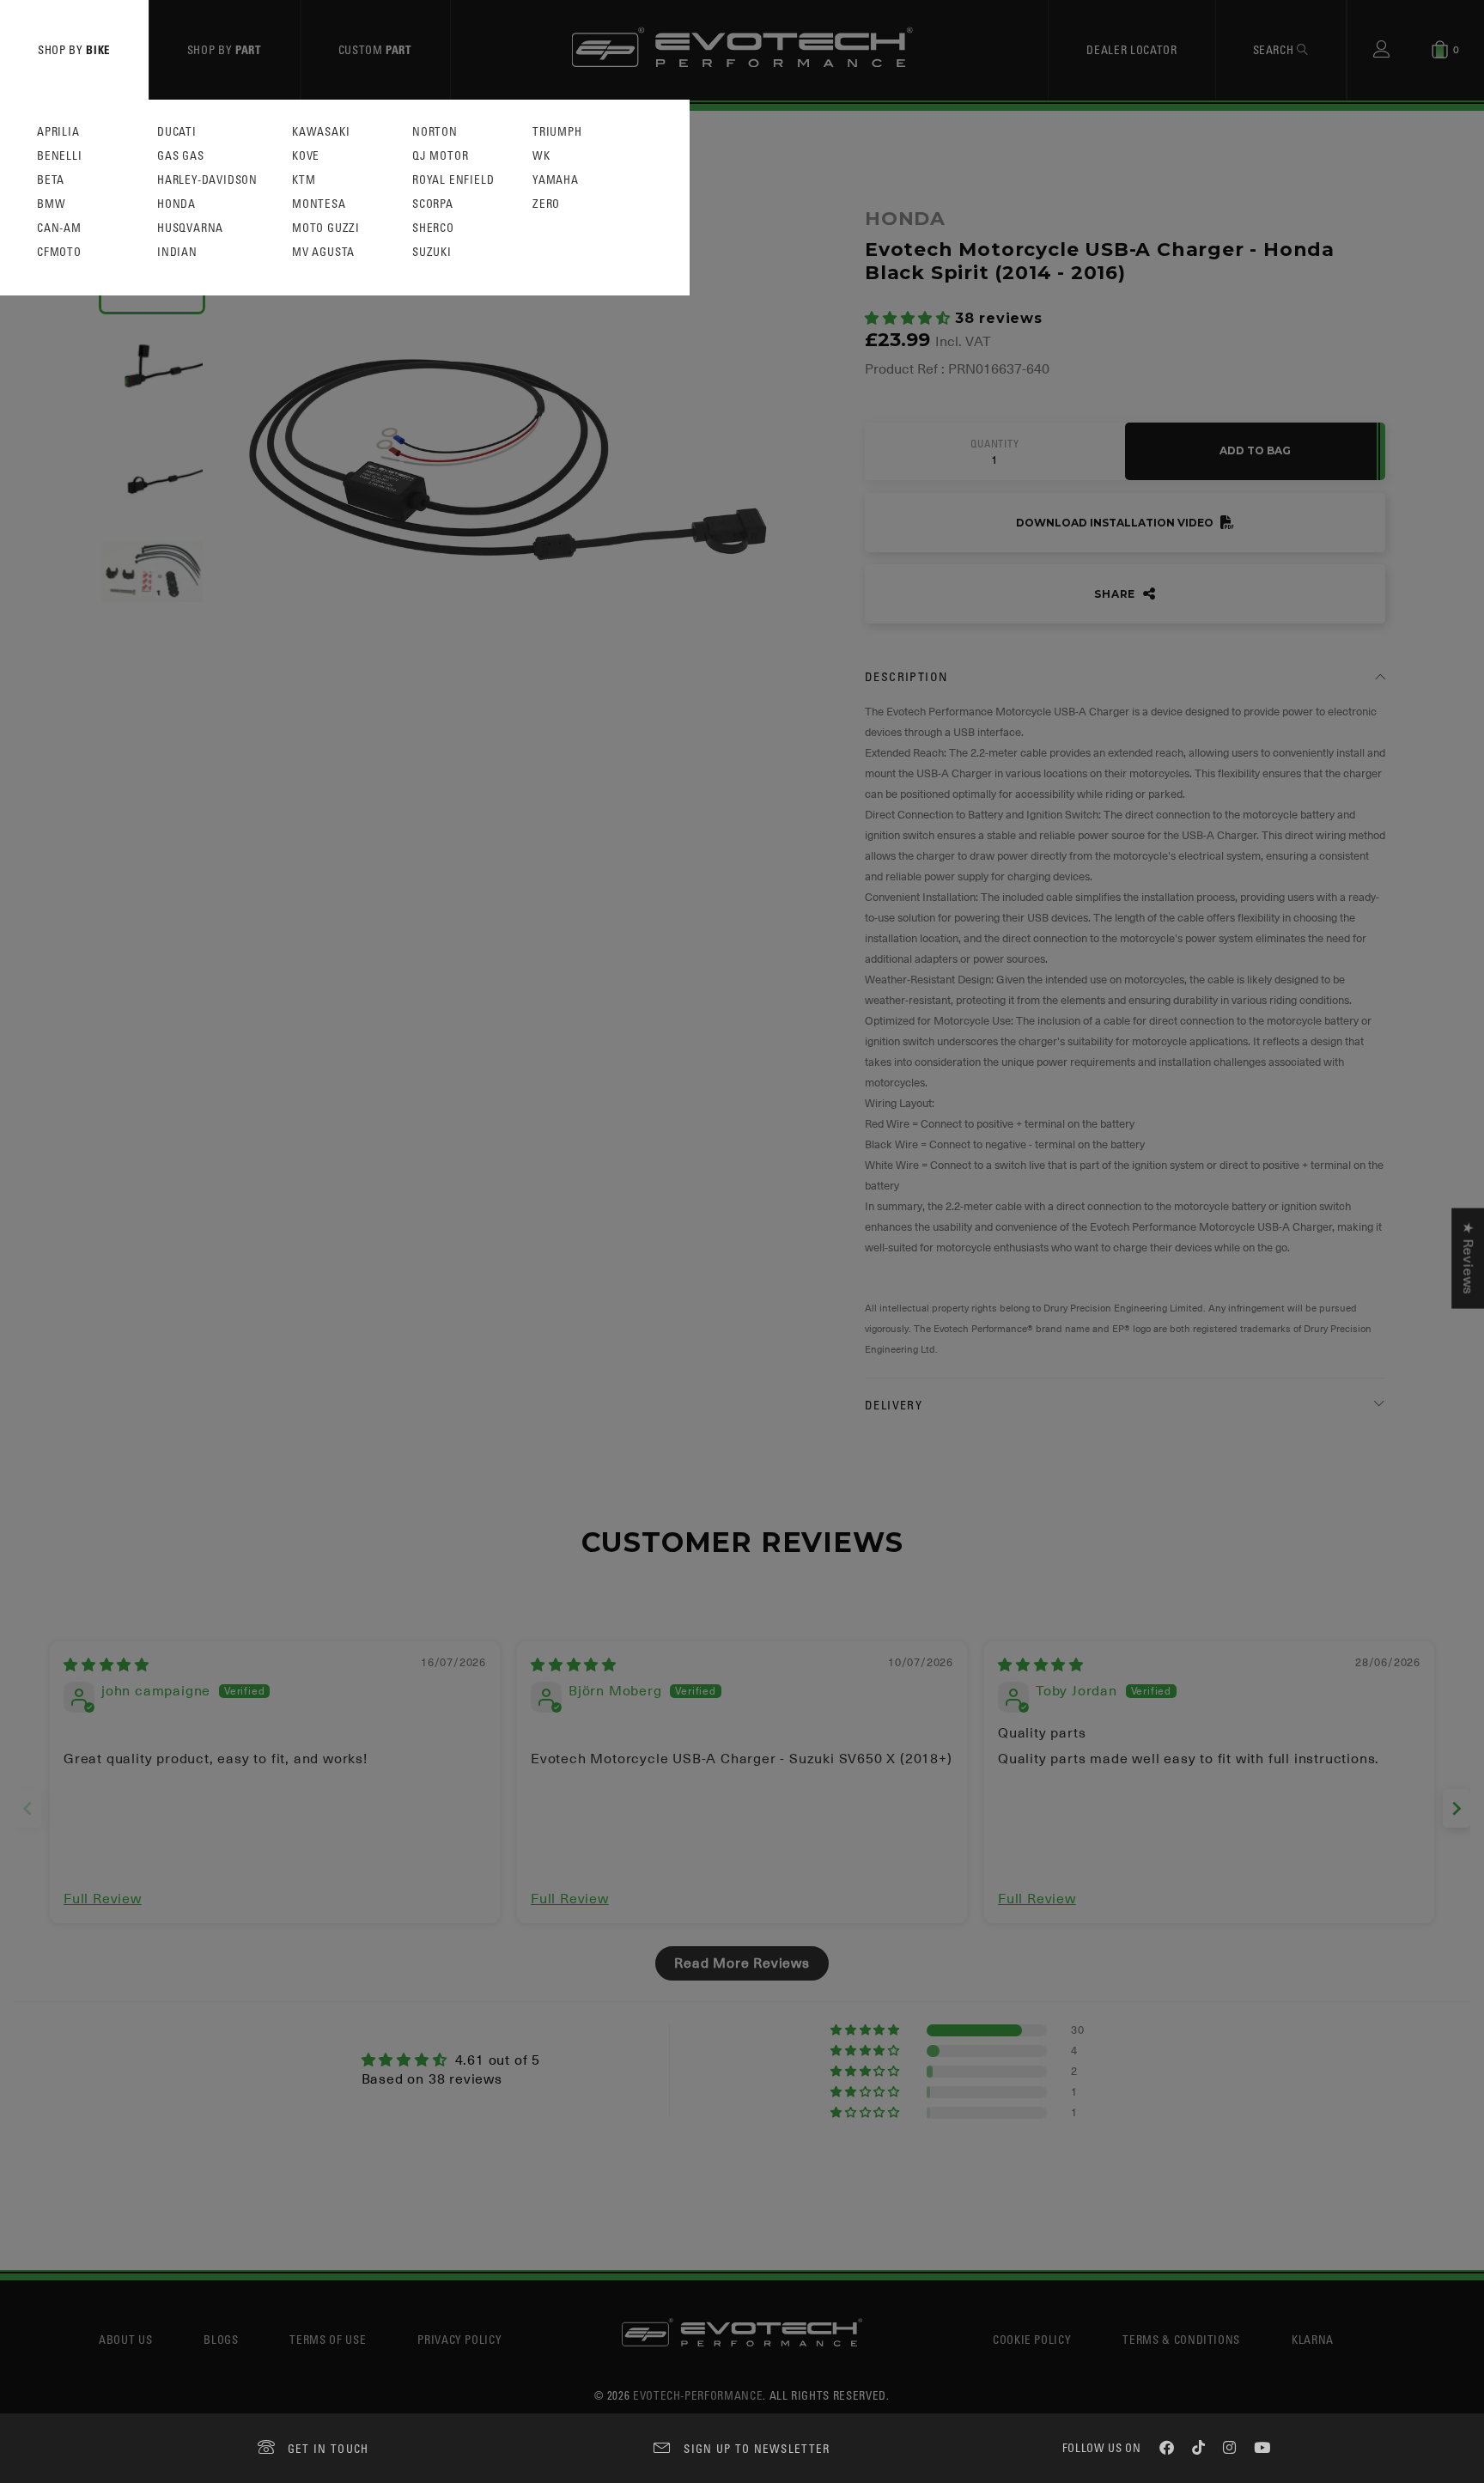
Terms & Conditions (1181, 2339)
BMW (51, 204)
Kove (306, 156)
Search (1275, 49)
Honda (176, 204)
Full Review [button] (103, 1899)
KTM (304, 180)
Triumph (557, 132)
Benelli (60, 156)
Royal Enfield (453, 180)
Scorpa (433, 204)
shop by (74, 49)
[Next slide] (1457, 1808)
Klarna (1313, 2339)
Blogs (221, 2339)
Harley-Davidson (207, 180)
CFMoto (59, 252)
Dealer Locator (1131, 49)
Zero (546, 204)
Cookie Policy (1032, 2339)
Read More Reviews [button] (742, 1963)
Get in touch (328, 2448)
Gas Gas (181, 156)
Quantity (994, 444)
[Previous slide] (27, 1808)
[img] (106, 1665)
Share (1116, 594)
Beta (51, 180)
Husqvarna (190, 228)
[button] (910, 319)
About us (125, 2339)
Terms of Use (328, 2339)
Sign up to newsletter (757, 2448)
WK (541, 156)
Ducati (177, 132)
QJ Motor (440, 156)
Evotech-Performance (698, 2395)
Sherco (433, 228)
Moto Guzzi (326, 228)
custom (375, 49)
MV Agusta (323, 252)
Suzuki (432, 252)
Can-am (59, 228)
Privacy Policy (459, 2339)
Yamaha (556, 180)
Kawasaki (321, 132)
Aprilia (58, 132)
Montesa (319, 204)
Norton (435, 132)
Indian (177, 252)
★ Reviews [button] (1468, 1258)
